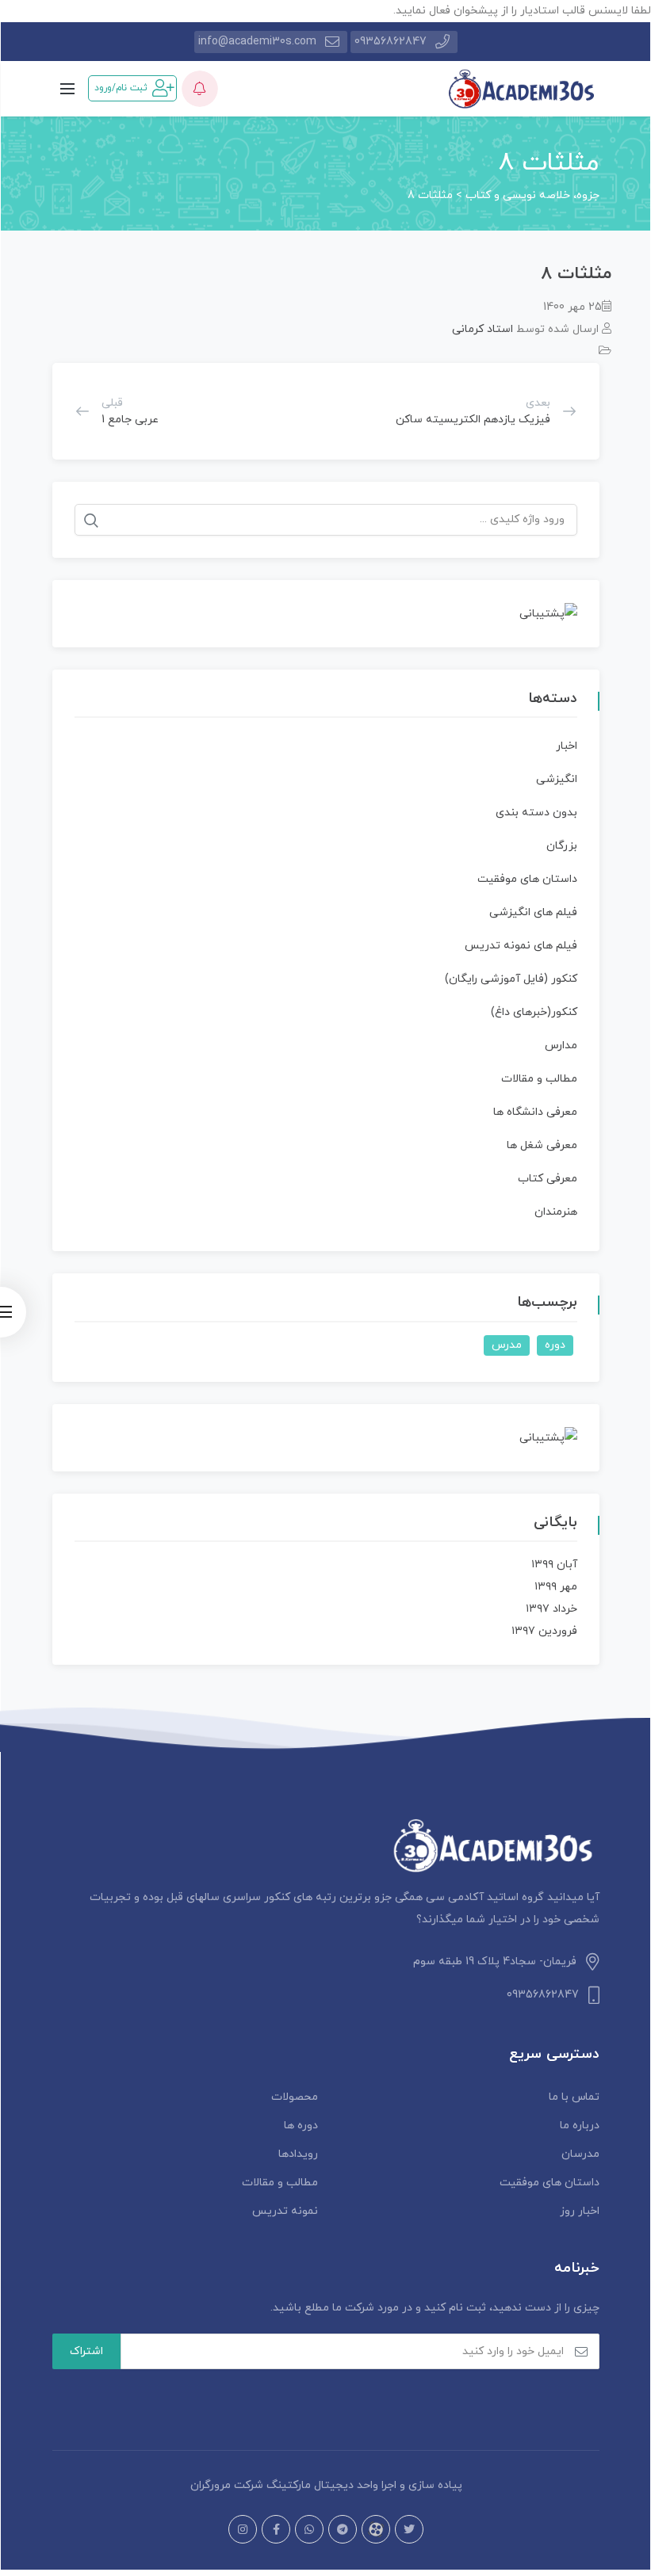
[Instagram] (243, 2529)
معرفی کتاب (548, 1179)
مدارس (561, 1046)
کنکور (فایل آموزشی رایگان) (511, 979)
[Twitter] (409, 2529)
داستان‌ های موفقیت (527, 879)
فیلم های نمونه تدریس (521, 946)
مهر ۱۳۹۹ (556, 1587)
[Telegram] (343, 2529)
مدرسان (580, 2154)
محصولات (295, 2097)
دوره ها (301, 2126)
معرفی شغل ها (542, 1145)
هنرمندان (556, 1212)
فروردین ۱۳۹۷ (544, 1631)
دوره (555, 1345)
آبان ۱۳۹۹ (554, 1565)
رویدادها (298, 2154)
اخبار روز (580, 2211)
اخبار (567, 746)
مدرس (507, 1345)
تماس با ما (574, 2097)
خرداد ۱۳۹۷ (551, 1609)
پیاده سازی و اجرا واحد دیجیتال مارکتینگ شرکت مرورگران (326, 2485)
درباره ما (580, 2126)
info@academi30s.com (257, 42)
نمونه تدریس (285, 2211)
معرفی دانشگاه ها (535, 1112)
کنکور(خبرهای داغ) (534, 1012)
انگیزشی (557, 779)
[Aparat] (376, 2529)
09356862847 (391, 42)
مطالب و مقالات (539, 1079)
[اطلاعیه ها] (200, 89)
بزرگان (562, 846)
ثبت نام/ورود (121, 88)
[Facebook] (276, 2529)
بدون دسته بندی (536, 813)
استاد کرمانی (483, 329)
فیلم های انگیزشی (533, 912)
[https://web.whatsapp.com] (309, 2529)
